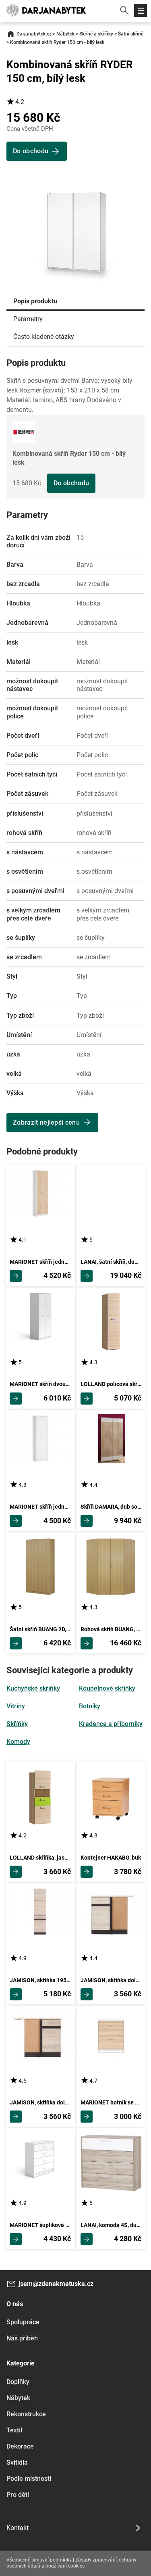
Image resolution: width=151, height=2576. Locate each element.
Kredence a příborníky (111, 1724)
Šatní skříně (131, 34)
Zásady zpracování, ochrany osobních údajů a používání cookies (71, 2563)
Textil (14, 2430)
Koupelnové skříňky (107, 1688)
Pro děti (18, 2495)
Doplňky (18, 2382)
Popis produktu (35, 301)
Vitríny (16, 1706)
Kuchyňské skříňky (33, 1688)
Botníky (90, 1706)
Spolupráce (23, 2322)
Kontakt (18, 2528)
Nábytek (65, 34)
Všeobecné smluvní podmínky (39, 2560)
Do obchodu (71, 483)
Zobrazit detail (16, 1276)
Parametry (28, 319)
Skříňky (17, 1724)
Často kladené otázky (44, 337)
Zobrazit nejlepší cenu (46, 1122)
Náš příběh (22, 2338)
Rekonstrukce (26, 2414)
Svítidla (17, 2462)
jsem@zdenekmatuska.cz (56, 2284)
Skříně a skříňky (96, 34)
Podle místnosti (29, 2479)
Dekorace (20, 2446)
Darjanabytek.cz (34, 34)
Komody (18, 1742)
